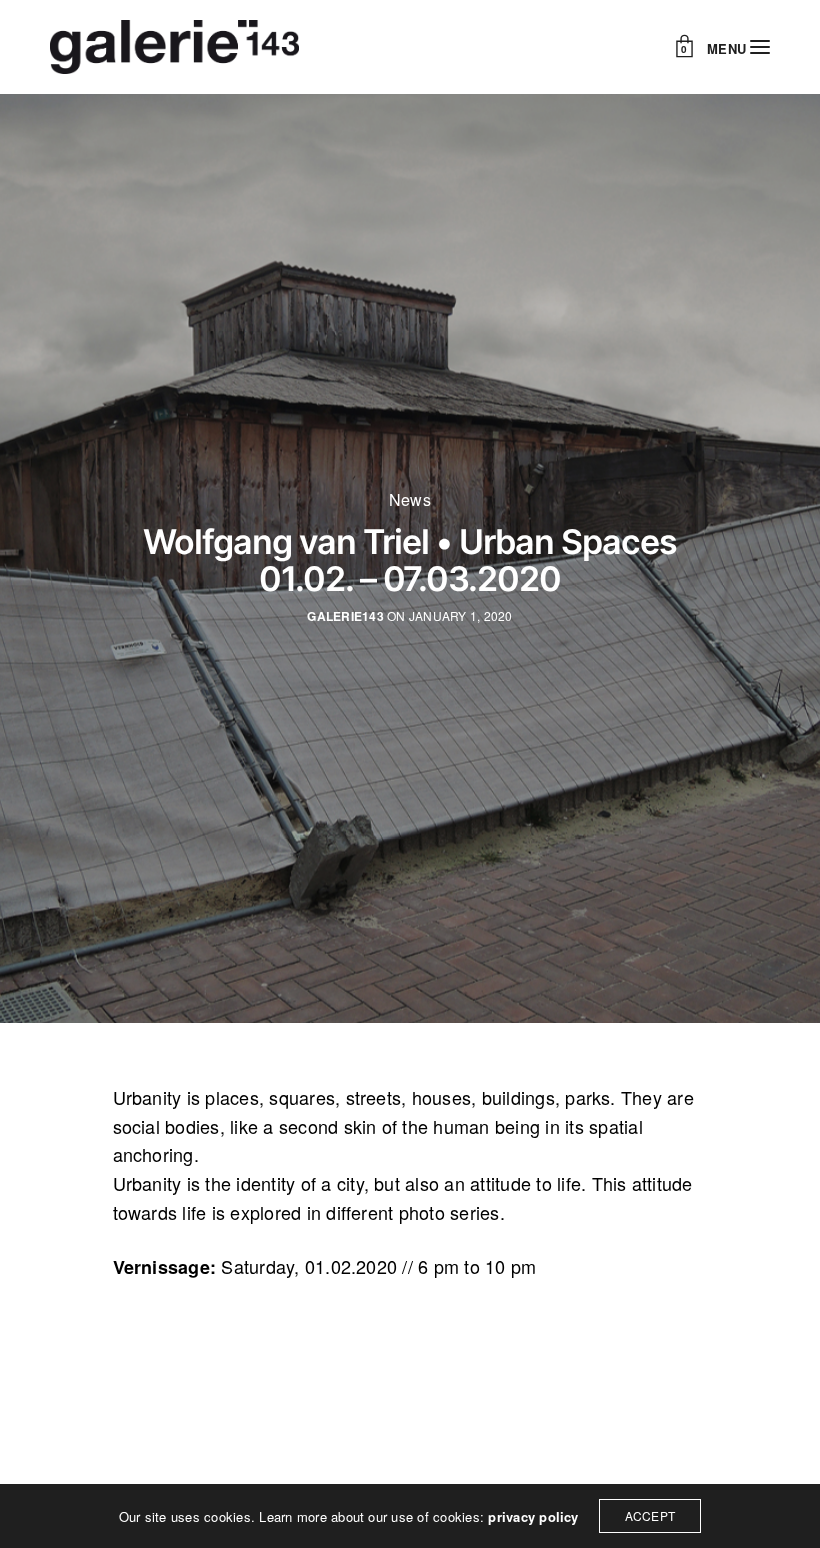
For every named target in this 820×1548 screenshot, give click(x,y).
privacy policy (533, 1516)
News (410, 500)
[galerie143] (174, 47)
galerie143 (345, 616)
